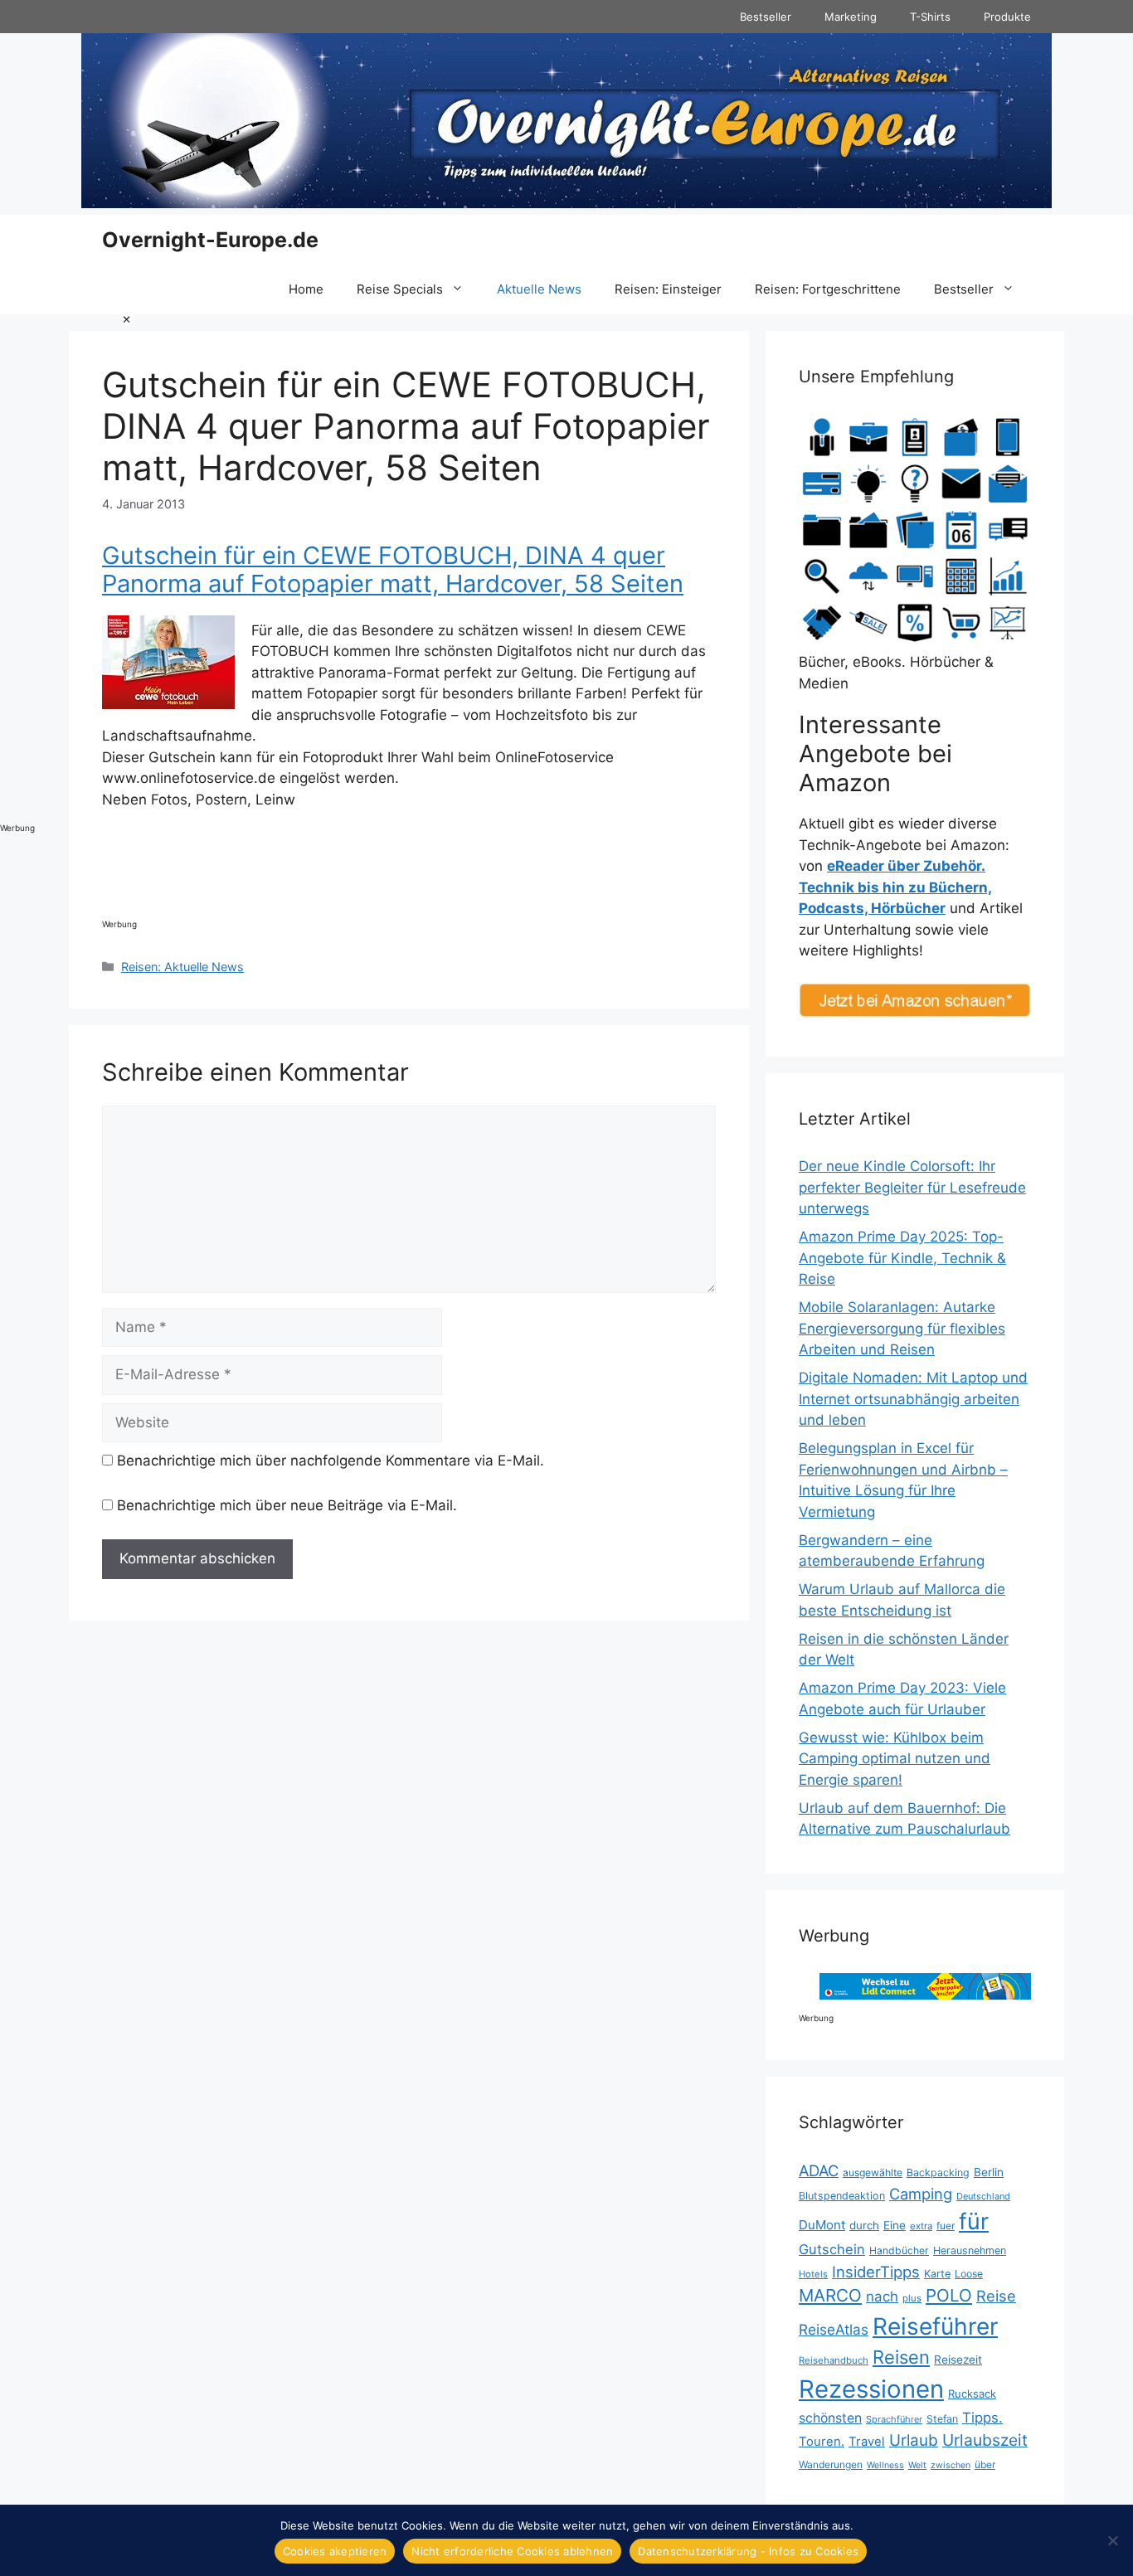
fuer (946, 2226)
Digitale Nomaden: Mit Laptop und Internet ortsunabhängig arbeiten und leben (913, 1399)
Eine (895, 2225)
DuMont (822, 2225)
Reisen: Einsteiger (668, 289)
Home (306, 289)
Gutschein (832, 2249)
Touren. (822, 2442)
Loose (969, 2274)
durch (864, 2225)
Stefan (942, 2419)
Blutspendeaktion (842, 2196)
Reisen (901, 2357)
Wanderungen (831, 2464)
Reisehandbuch (834, 2360)
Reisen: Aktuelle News (182, 967)
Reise (996, 2296)
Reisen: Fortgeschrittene (828, 289)
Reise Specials (400, 289)
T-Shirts (930, 17)
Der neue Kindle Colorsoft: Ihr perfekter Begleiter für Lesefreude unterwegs (912, 1187)
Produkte (1007, 17)
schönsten (830, 2418)
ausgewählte (873, 2173)
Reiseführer (935, 2326)
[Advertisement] (66, 561)
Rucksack (972, 2394)
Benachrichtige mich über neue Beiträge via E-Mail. (287, 1505)
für (974, 2221)
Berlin (989, 2172)
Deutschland (983, 2196)
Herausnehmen (970, 2250)
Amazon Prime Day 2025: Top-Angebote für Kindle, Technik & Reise (902, 1258)
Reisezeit (958, 2360)
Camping (921, 2194)
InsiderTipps (876, 2272)
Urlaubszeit (985, 2440)
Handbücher (899, 2250)
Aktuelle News (539, 289)
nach (882, 2297)
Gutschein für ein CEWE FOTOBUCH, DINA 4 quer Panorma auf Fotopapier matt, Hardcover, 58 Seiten (393, 570)
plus (912, 2298)
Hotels (813, 2274)
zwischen (951, 2465)
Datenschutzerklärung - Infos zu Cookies (748, 2551)
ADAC (819, 2170)
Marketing (851, 17)
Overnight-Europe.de (210, 240)
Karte (937, 2274)
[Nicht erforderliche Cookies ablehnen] (1112, 2540)
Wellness (885, 2465)
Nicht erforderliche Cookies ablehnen (512, 2551)
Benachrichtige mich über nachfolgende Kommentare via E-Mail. (331, 1461)
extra (921, 2226)
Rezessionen (871, 2389)
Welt (917, 2465)
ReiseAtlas (834, 2329)
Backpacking (938, 2173)
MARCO (830, 2295)
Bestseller (766, 17)
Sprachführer (894, 2419)
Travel (867, 2442)
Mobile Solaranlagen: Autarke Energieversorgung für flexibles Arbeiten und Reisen (902, 1328)
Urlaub (914, 2440)
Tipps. (982, 2418)
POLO (949, 2295)
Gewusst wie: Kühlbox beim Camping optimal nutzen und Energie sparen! (895, 1759)
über (985, 2464)
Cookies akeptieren (335, 2551)
